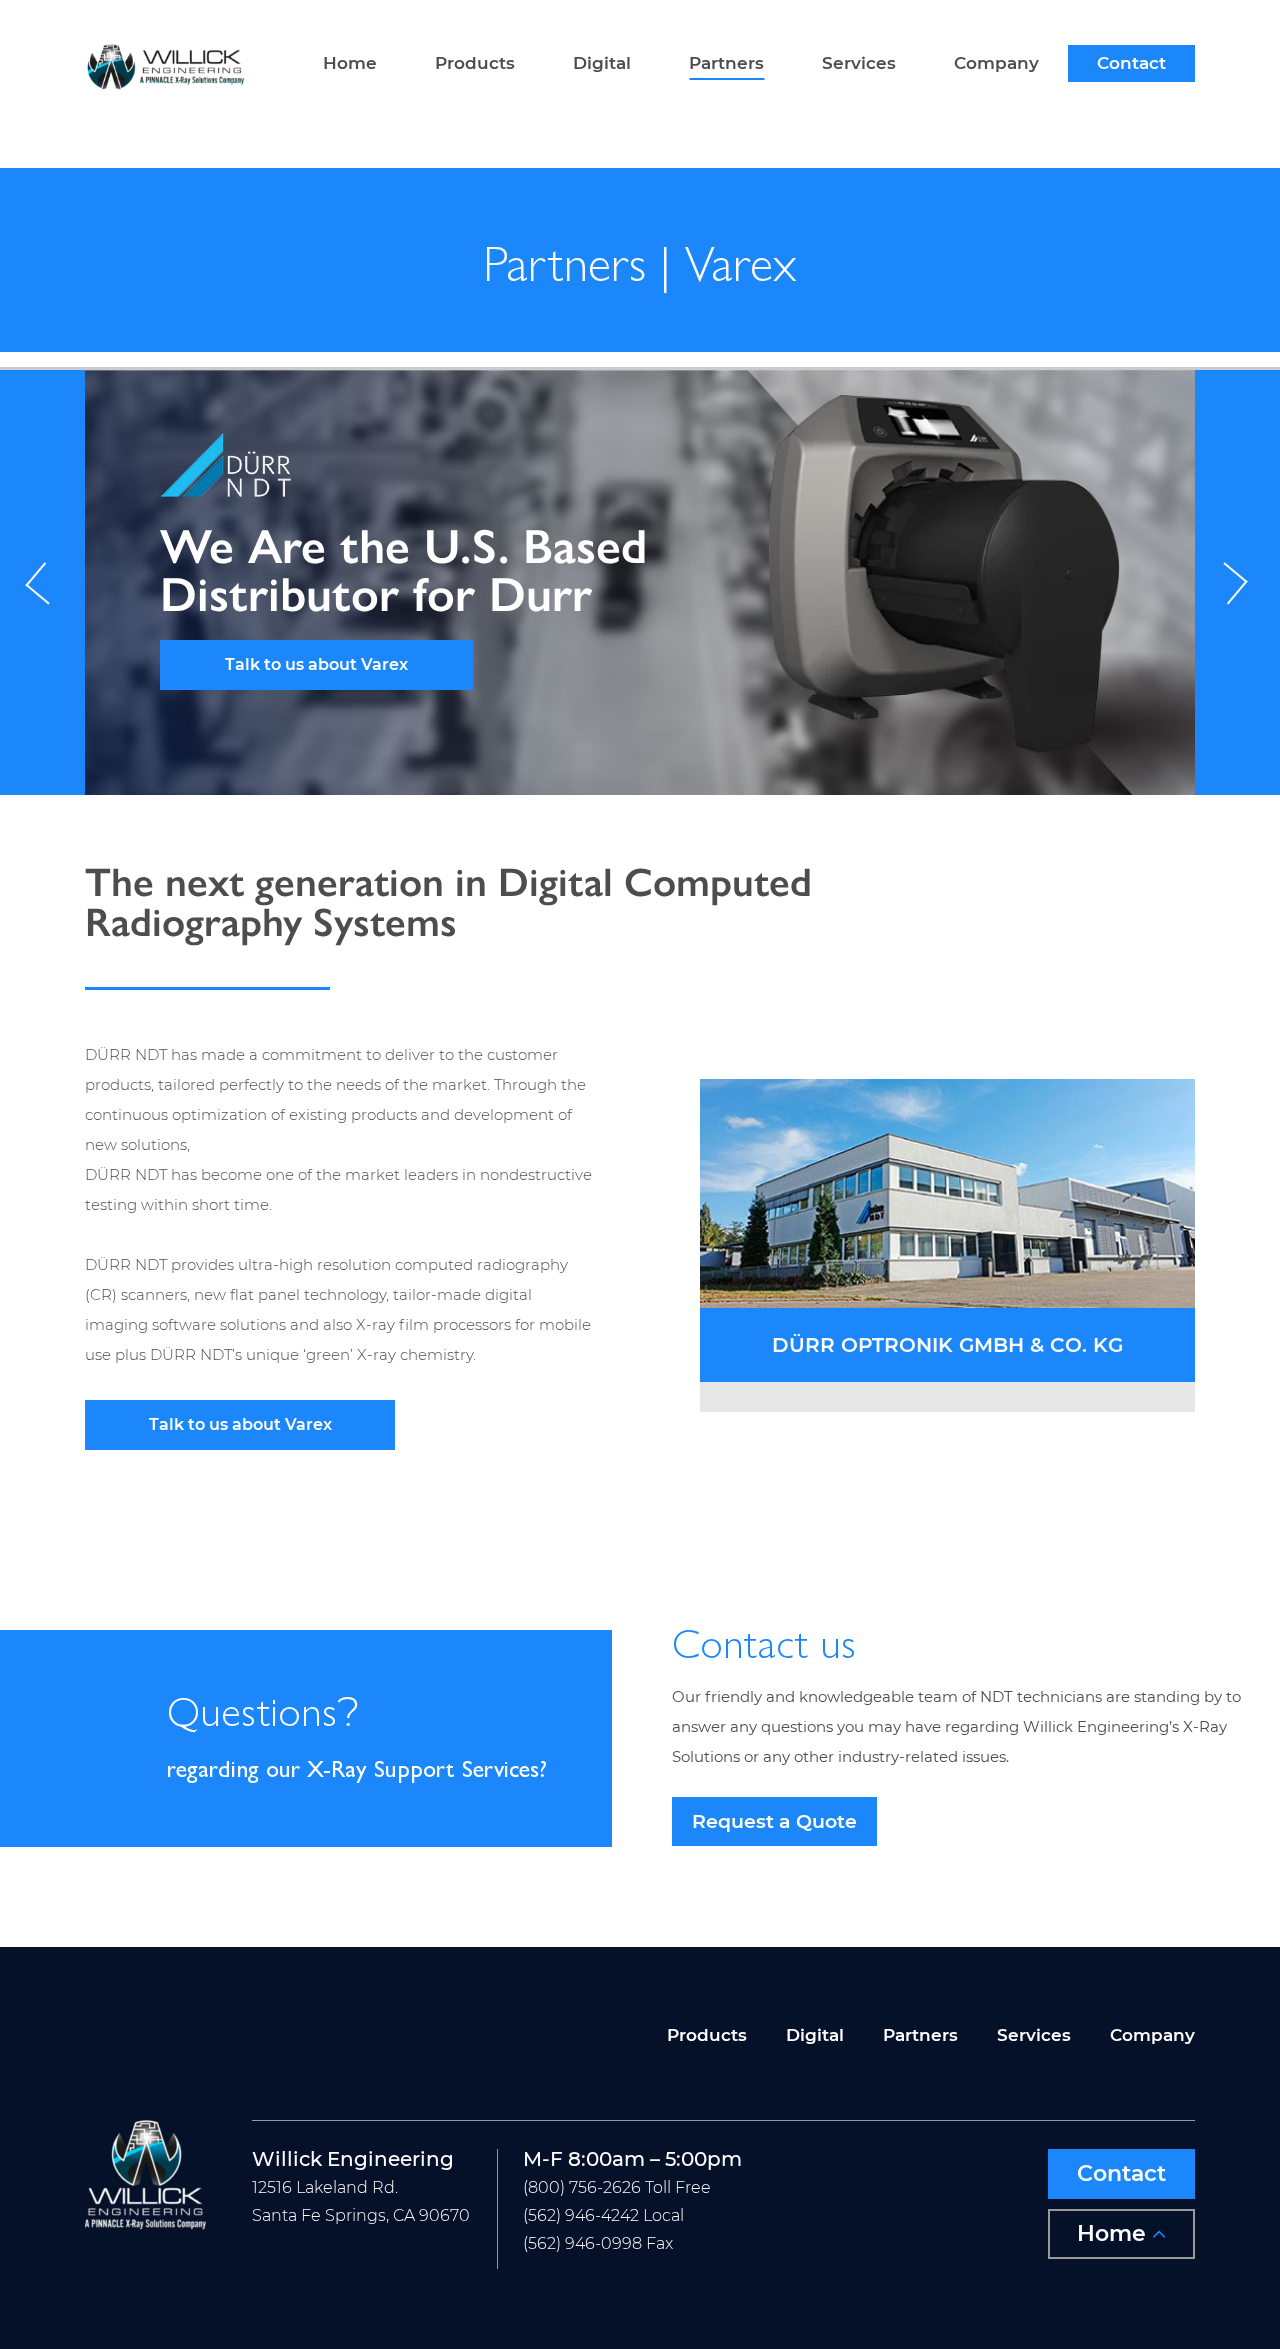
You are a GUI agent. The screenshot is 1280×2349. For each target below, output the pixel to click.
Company (996, 63)
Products (475, 63)
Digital (602, 63)
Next (1237, 582)
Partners (726, 63)
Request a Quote (774, 1821)
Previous (42, 582)
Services (859, 63)
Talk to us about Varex (326, 664)
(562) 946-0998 (582, 2243)
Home (350, 63)
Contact (1131, 63)
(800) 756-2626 (582, 2187)
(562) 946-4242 (581, 2215)
